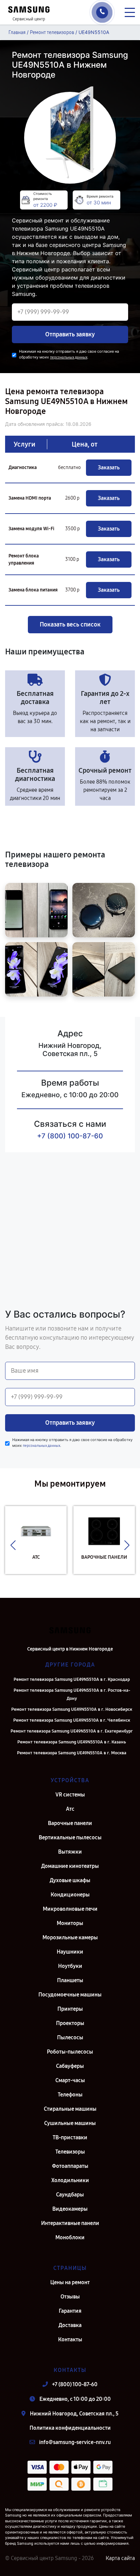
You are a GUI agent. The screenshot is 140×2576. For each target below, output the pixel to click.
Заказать (109, 467)
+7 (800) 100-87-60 (70, 1136)
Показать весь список (70, 624)
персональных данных (69, 357)
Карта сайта (120, 2558)
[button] (13, 1545)
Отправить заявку (70, 334)
